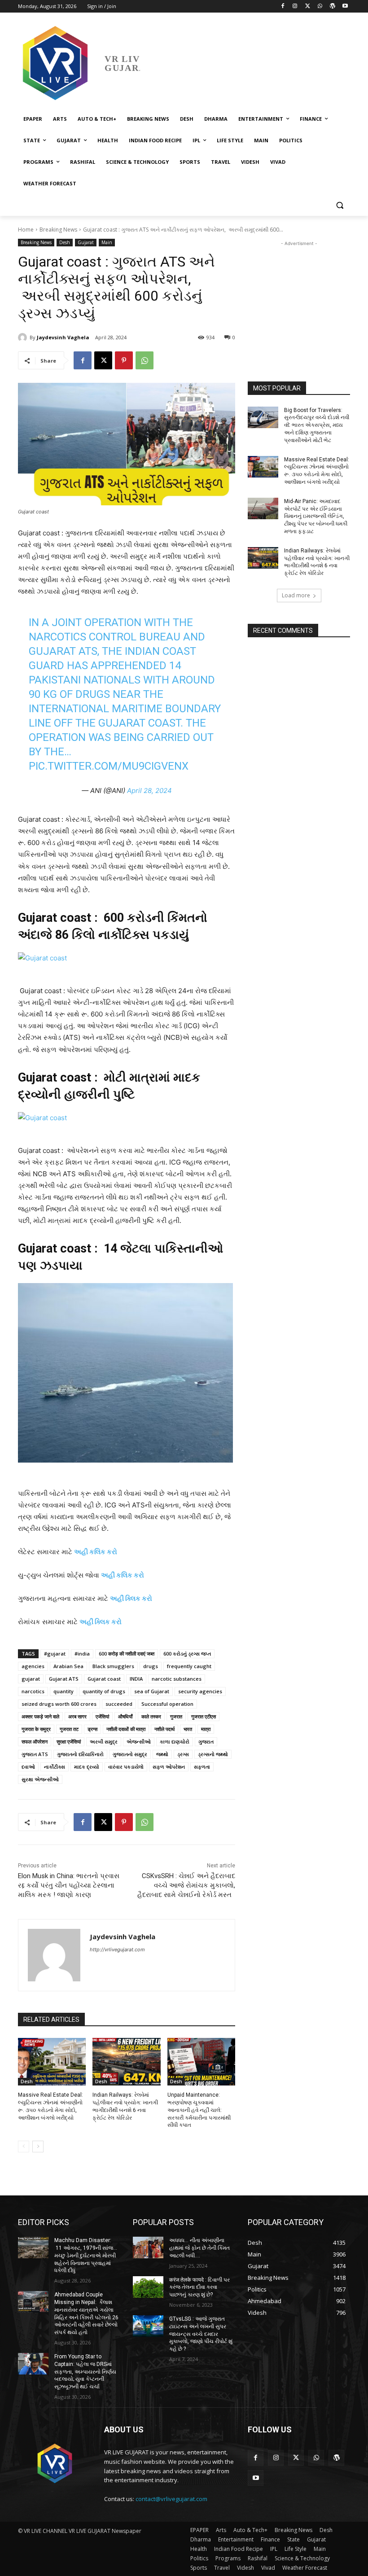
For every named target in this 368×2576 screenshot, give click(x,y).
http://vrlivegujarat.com (117, 1950)
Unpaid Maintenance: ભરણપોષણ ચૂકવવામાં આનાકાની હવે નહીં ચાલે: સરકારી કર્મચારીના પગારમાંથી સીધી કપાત (199, 2110)
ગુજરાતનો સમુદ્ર (130, 1754)
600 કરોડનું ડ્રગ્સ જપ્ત (187, 1654)
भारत (188, 1729)
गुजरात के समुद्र (36, 1729)
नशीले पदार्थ (164, 1729)
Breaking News (58, 230)
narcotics (33, 1691)
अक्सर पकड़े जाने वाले (40, 1716)
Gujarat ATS (64, 1679)
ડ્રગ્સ (183, 1754)
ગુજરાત (206, 1741)
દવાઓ (28, 1767)
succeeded (119, 1704)
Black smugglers (113, 1666)
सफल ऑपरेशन (35, 1741)
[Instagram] (295, 7)
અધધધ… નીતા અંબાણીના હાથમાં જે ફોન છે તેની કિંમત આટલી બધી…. (199, 2248)
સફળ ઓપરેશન (169, 1767)
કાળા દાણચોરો (175, 1741)
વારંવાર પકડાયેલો (126, 1767)
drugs (151, 1666)
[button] (340, 205)
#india (82, 1654)
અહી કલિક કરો (96, 1552)
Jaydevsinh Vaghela (63, 337)
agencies (33, 1666)
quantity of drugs (104, 1691)
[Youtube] (345, 7)
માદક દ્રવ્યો (87, 1767)
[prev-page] (24, 2147)
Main (107, 242)
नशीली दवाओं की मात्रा (126, 1729)
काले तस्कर (151, 1716)
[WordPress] (332, 7)
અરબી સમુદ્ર (104, 1741)
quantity (64, 1691)
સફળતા (202, 1767)
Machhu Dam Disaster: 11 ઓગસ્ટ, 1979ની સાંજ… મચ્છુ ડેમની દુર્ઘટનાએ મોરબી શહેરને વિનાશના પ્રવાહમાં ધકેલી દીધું (86, 2255)
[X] (308, 7)
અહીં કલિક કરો (123, 1575)
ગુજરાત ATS (35, 1754)
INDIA (136, 1679)
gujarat (31, 1679)
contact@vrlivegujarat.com (171, 2499)
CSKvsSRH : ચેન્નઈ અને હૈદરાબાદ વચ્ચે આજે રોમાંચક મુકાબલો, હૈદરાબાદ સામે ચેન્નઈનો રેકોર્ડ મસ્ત (186, 1885)
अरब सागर (77, 1716)
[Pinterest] (124, 360)
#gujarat (55, 1654)
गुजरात (176, 1716)
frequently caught (189, 1666)
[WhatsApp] (320, 7)
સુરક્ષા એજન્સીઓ (40, 1779)
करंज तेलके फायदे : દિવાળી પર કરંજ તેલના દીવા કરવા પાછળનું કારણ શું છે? (199, 2287)
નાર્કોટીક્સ (55, 1767)
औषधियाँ (125, 1716)
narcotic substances (177, 1679)
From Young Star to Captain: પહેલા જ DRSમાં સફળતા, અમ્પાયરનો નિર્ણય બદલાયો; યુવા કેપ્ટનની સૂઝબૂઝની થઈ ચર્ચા (85, 2372)
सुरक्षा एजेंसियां (69, 1741)
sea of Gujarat (152, 1691)
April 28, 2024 (149, 791)
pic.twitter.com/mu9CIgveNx (109, 766)
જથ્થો (162, 1754)
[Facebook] (283, 7)
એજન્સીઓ (139, 1741)
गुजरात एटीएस (204, 1716)
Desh (65, 242)
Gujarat (86, 242)
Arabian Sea (68, 1666)
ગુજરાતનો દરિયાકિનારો (80, 1754)
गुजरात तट (69, 1729)
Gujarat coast (104, 1679)
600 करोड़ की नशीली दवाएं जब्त (127, 1654)
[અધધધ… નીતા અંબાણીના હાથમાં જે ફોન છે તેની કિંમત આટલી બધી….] (148, 2247)
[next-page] (38, 2147)
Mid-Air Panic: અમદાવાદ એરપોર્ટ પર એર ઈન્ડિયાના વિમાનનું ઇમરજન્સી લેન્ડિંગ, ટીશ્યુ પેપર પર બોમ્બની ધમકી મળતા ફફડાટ (316, 516)
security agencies (200, 1691)
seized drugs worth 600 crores (59, 1704)
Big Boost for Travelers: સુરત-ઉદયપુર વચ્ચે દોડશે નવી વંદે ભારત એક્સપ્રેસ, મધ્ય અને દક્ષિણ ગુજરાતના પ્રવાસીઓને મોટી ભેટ (317, 425)
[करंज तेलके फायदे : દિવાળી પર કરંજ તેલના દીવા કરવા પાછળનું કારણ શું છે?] (148, 2287)
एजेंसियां (102, 1716)
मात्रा (206, 1729)
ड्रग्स (92, 1729)
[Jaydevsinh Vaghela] (24, 337)
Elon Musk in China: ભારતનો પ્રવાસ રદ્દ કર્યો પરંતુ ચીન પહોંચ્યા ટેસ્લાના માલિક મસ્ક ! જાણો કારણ (69, 1885)
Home (26, 230)
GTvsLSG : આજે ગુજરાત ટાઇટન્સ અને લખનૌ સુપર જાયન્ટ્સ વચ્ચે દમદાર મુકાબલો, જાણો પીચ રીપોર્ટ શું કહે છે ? (201, 2334)
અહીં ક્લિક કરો (131, 1598)
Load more (296, 595)
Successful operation (167, 1704)
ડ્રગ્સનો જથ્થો (213, 1754)
